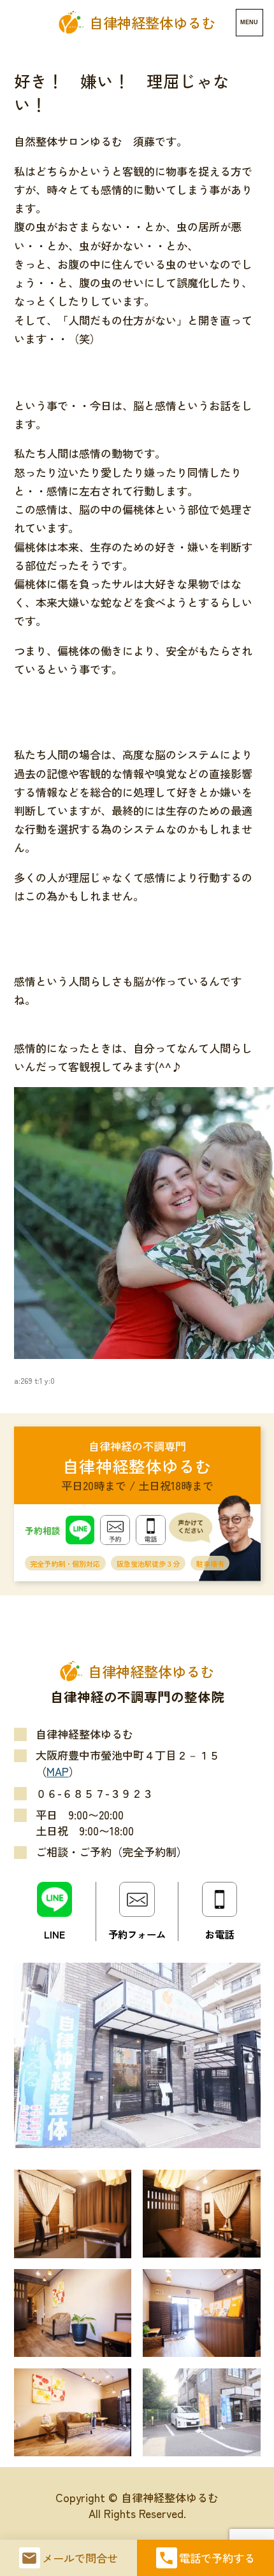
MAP (58, 1771)
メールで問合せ (80, 2558)
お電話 (220, 1934)
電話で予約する (217, 2558)
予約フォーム (137, 1934)
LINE (54, 1934)
